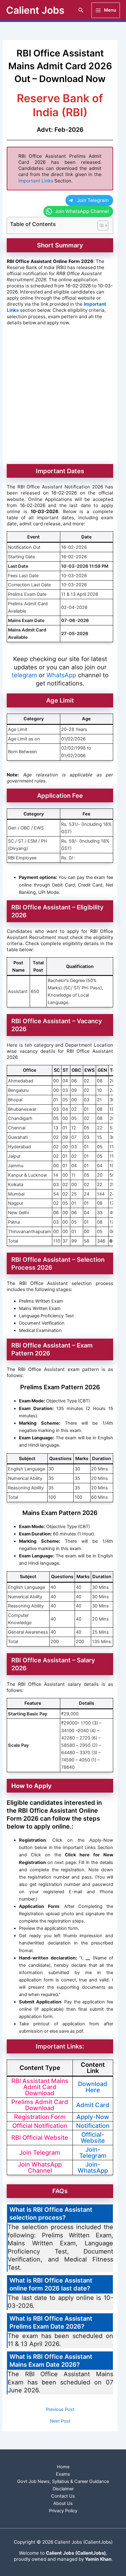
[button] (81, 10)
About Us (63, 2503)
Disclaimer (63, 2489)
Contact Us (63, 2496)
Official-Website (93, 2138)
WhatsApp (62, 675)
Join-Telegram (93, 2153)
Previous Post (60, 2410)
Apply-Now (93, 2117)
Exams (63, 2474)
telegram (25, 675)
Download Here (93, 2087)
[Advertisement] (63, 396)
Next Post (60, 2421)
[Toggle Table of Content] (100, 225)
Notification (93, 2126)
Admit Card (93, 2105)
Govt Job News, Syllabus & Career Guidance (63, 2481)
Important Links (36, 181)
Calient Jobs (35, 10)
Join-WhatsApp (93, 2168)
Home (63, 2467)
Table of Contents (33, 224)
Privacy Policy (63, 2511)
